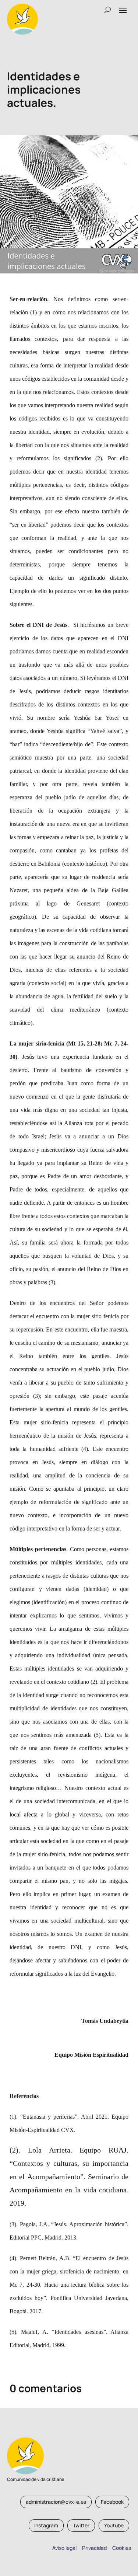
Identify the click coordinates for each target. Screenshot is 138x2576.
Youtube (114, 2525)
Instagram (46, 2525)
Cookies (122, 2548)
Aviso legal (64, 2548)
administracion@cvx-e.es (56, 2502)
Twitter (81, 2525)
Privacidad (93, 2548)
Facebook (112, 2502)
